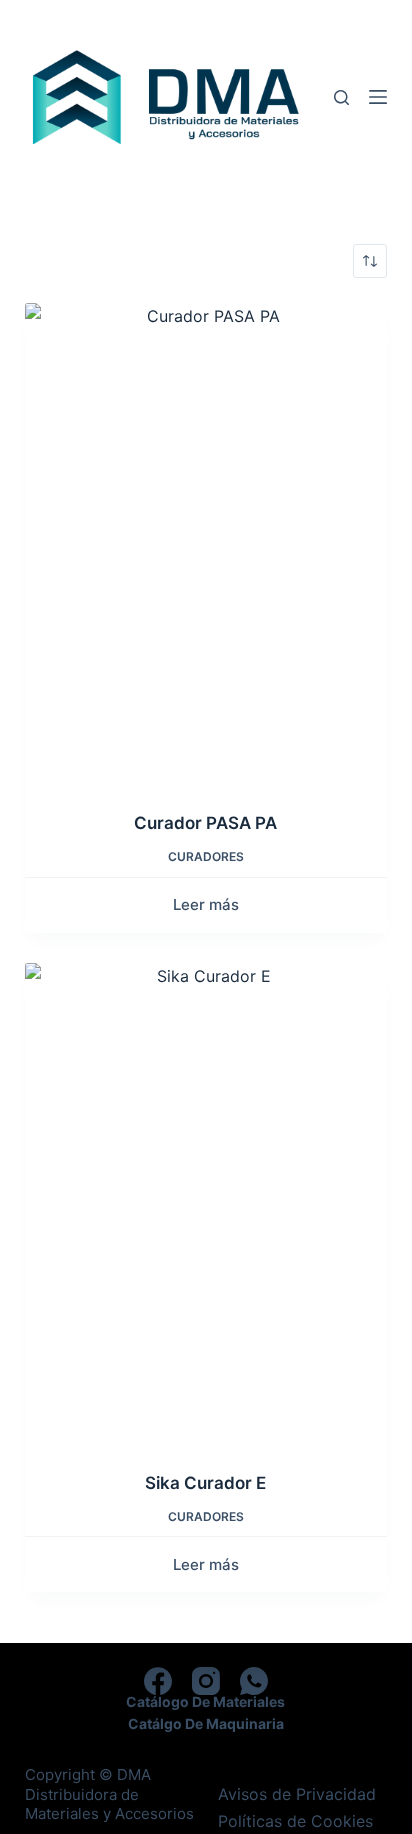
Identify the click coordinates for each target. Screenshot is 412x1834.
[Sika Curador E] (206, 1204)
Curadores (206, 856)
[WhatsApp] (254, 1681)
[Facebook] (158, 1681)
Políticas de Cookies (295, 1821)
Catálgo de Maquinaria (206, 1724)
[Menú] (378, 97)
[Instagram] (206, 1681)
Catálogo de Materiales (205, 1702)
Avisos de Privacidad (297, 1794)
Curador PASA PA (205, 823)
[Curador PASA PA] (206, 544)
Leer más (206, 904)
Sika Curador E (205, 1483)
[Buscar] (341, 97)
